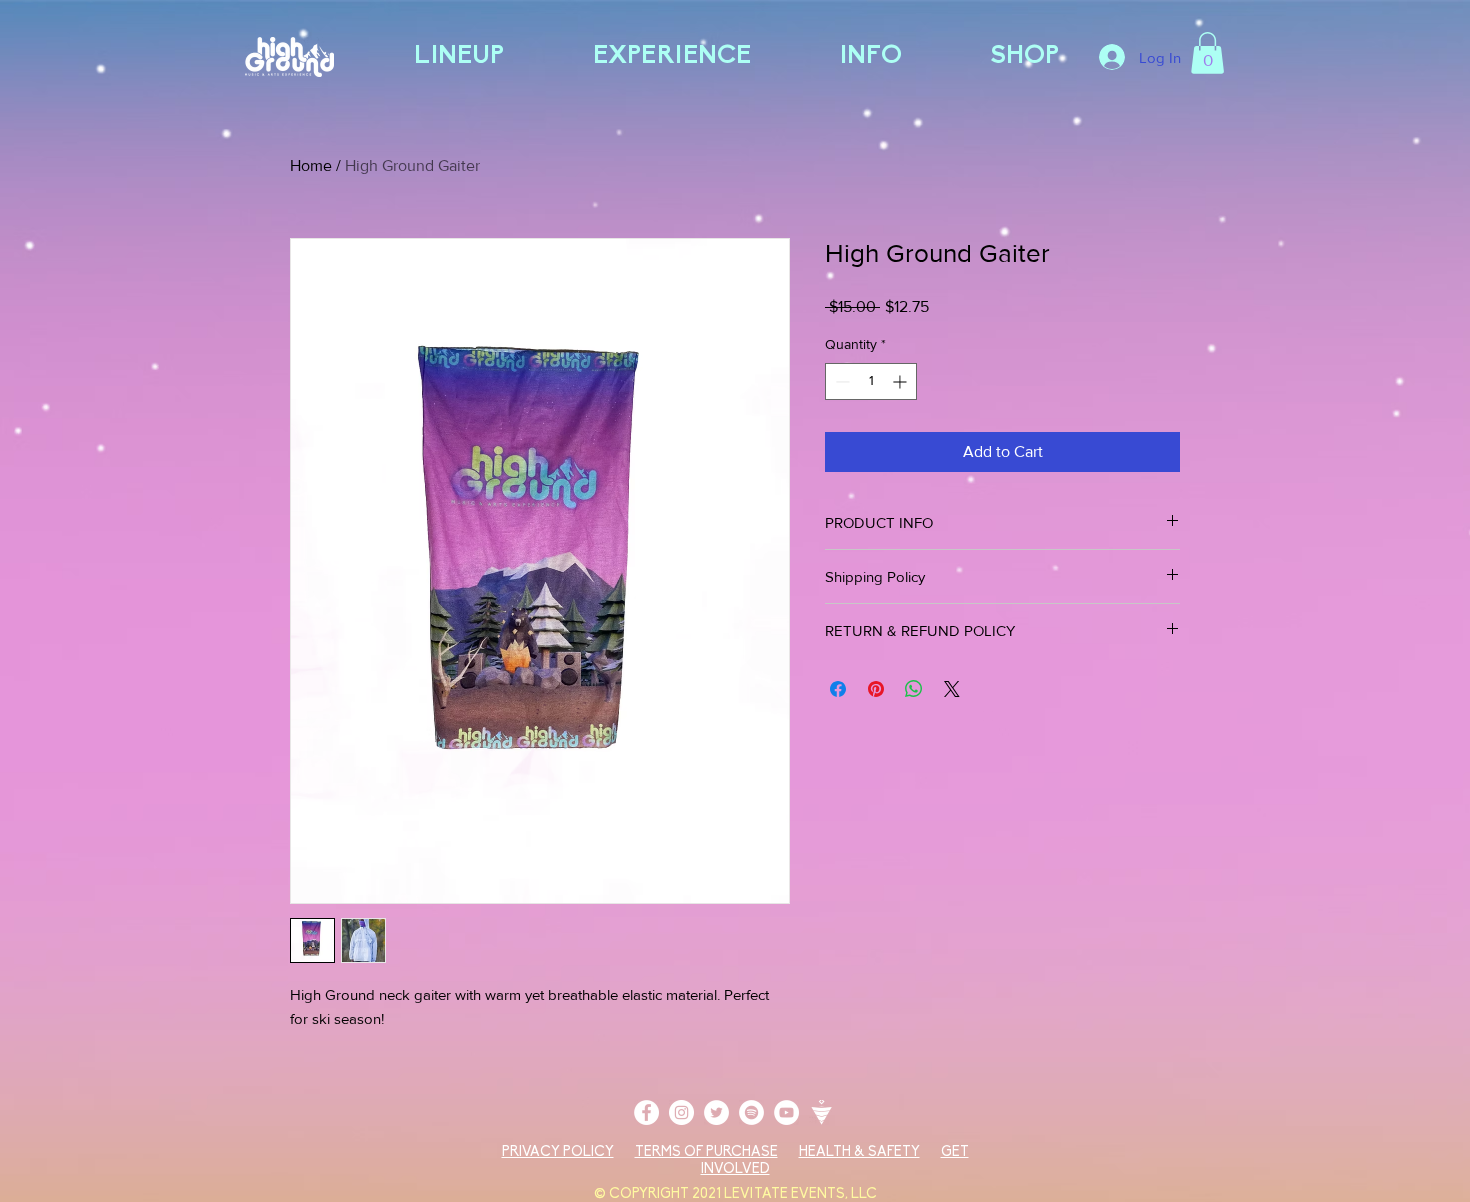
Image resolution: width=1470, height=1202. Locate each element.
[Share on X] (952, 689)
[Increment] (901, 381)
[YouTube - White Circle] (786, 1112)
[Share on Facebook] (838, 689)
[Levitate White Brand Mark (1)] (821, 1112)
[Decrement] (840, 381)
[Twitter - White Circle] (716, 1112)
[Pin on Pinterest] (876, 689)
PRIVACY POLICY (558, 1152)
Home (311, 165)
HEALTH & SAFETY (859, 1152)
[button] (1207, 53)
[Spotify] (751, 1112)
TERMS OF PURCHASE (706, 1152)
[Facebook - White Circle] (646, 1112)
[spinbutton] (871, 381)
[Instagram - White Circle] (681, 1112)
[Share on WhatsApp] (914, 689)
